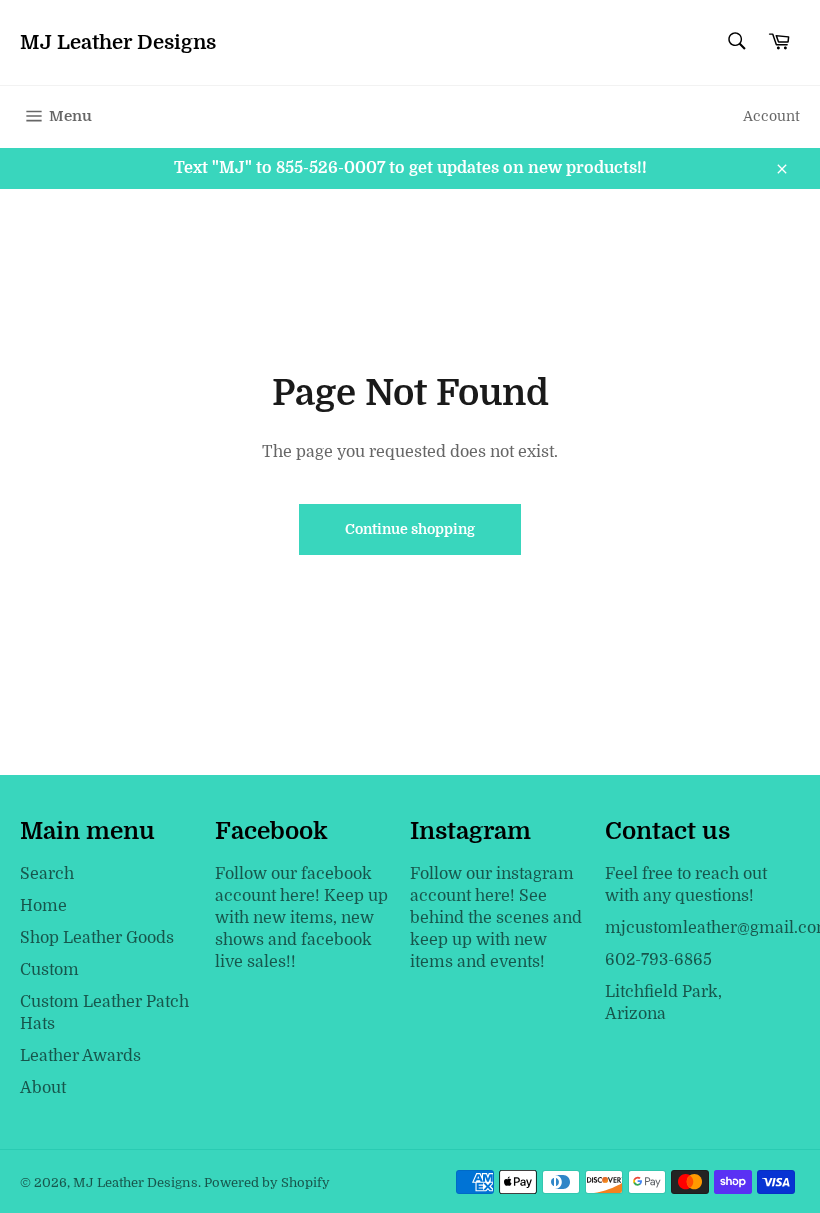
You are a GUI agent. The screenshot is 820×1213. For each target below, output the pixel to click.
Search (47, 874)
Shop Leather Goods (97, 938)
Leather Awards (80, 1056)
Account (771, 116)
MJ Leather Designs (118, 42)
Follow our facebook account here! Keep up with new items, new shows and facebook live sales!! (301, 918)
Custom (49, 970)
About (43, 1088)
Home (43, 906)
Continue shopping (410, 529)
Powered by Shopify (267, 1182)
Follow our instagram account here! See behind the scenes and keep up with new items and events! (496, 918)
